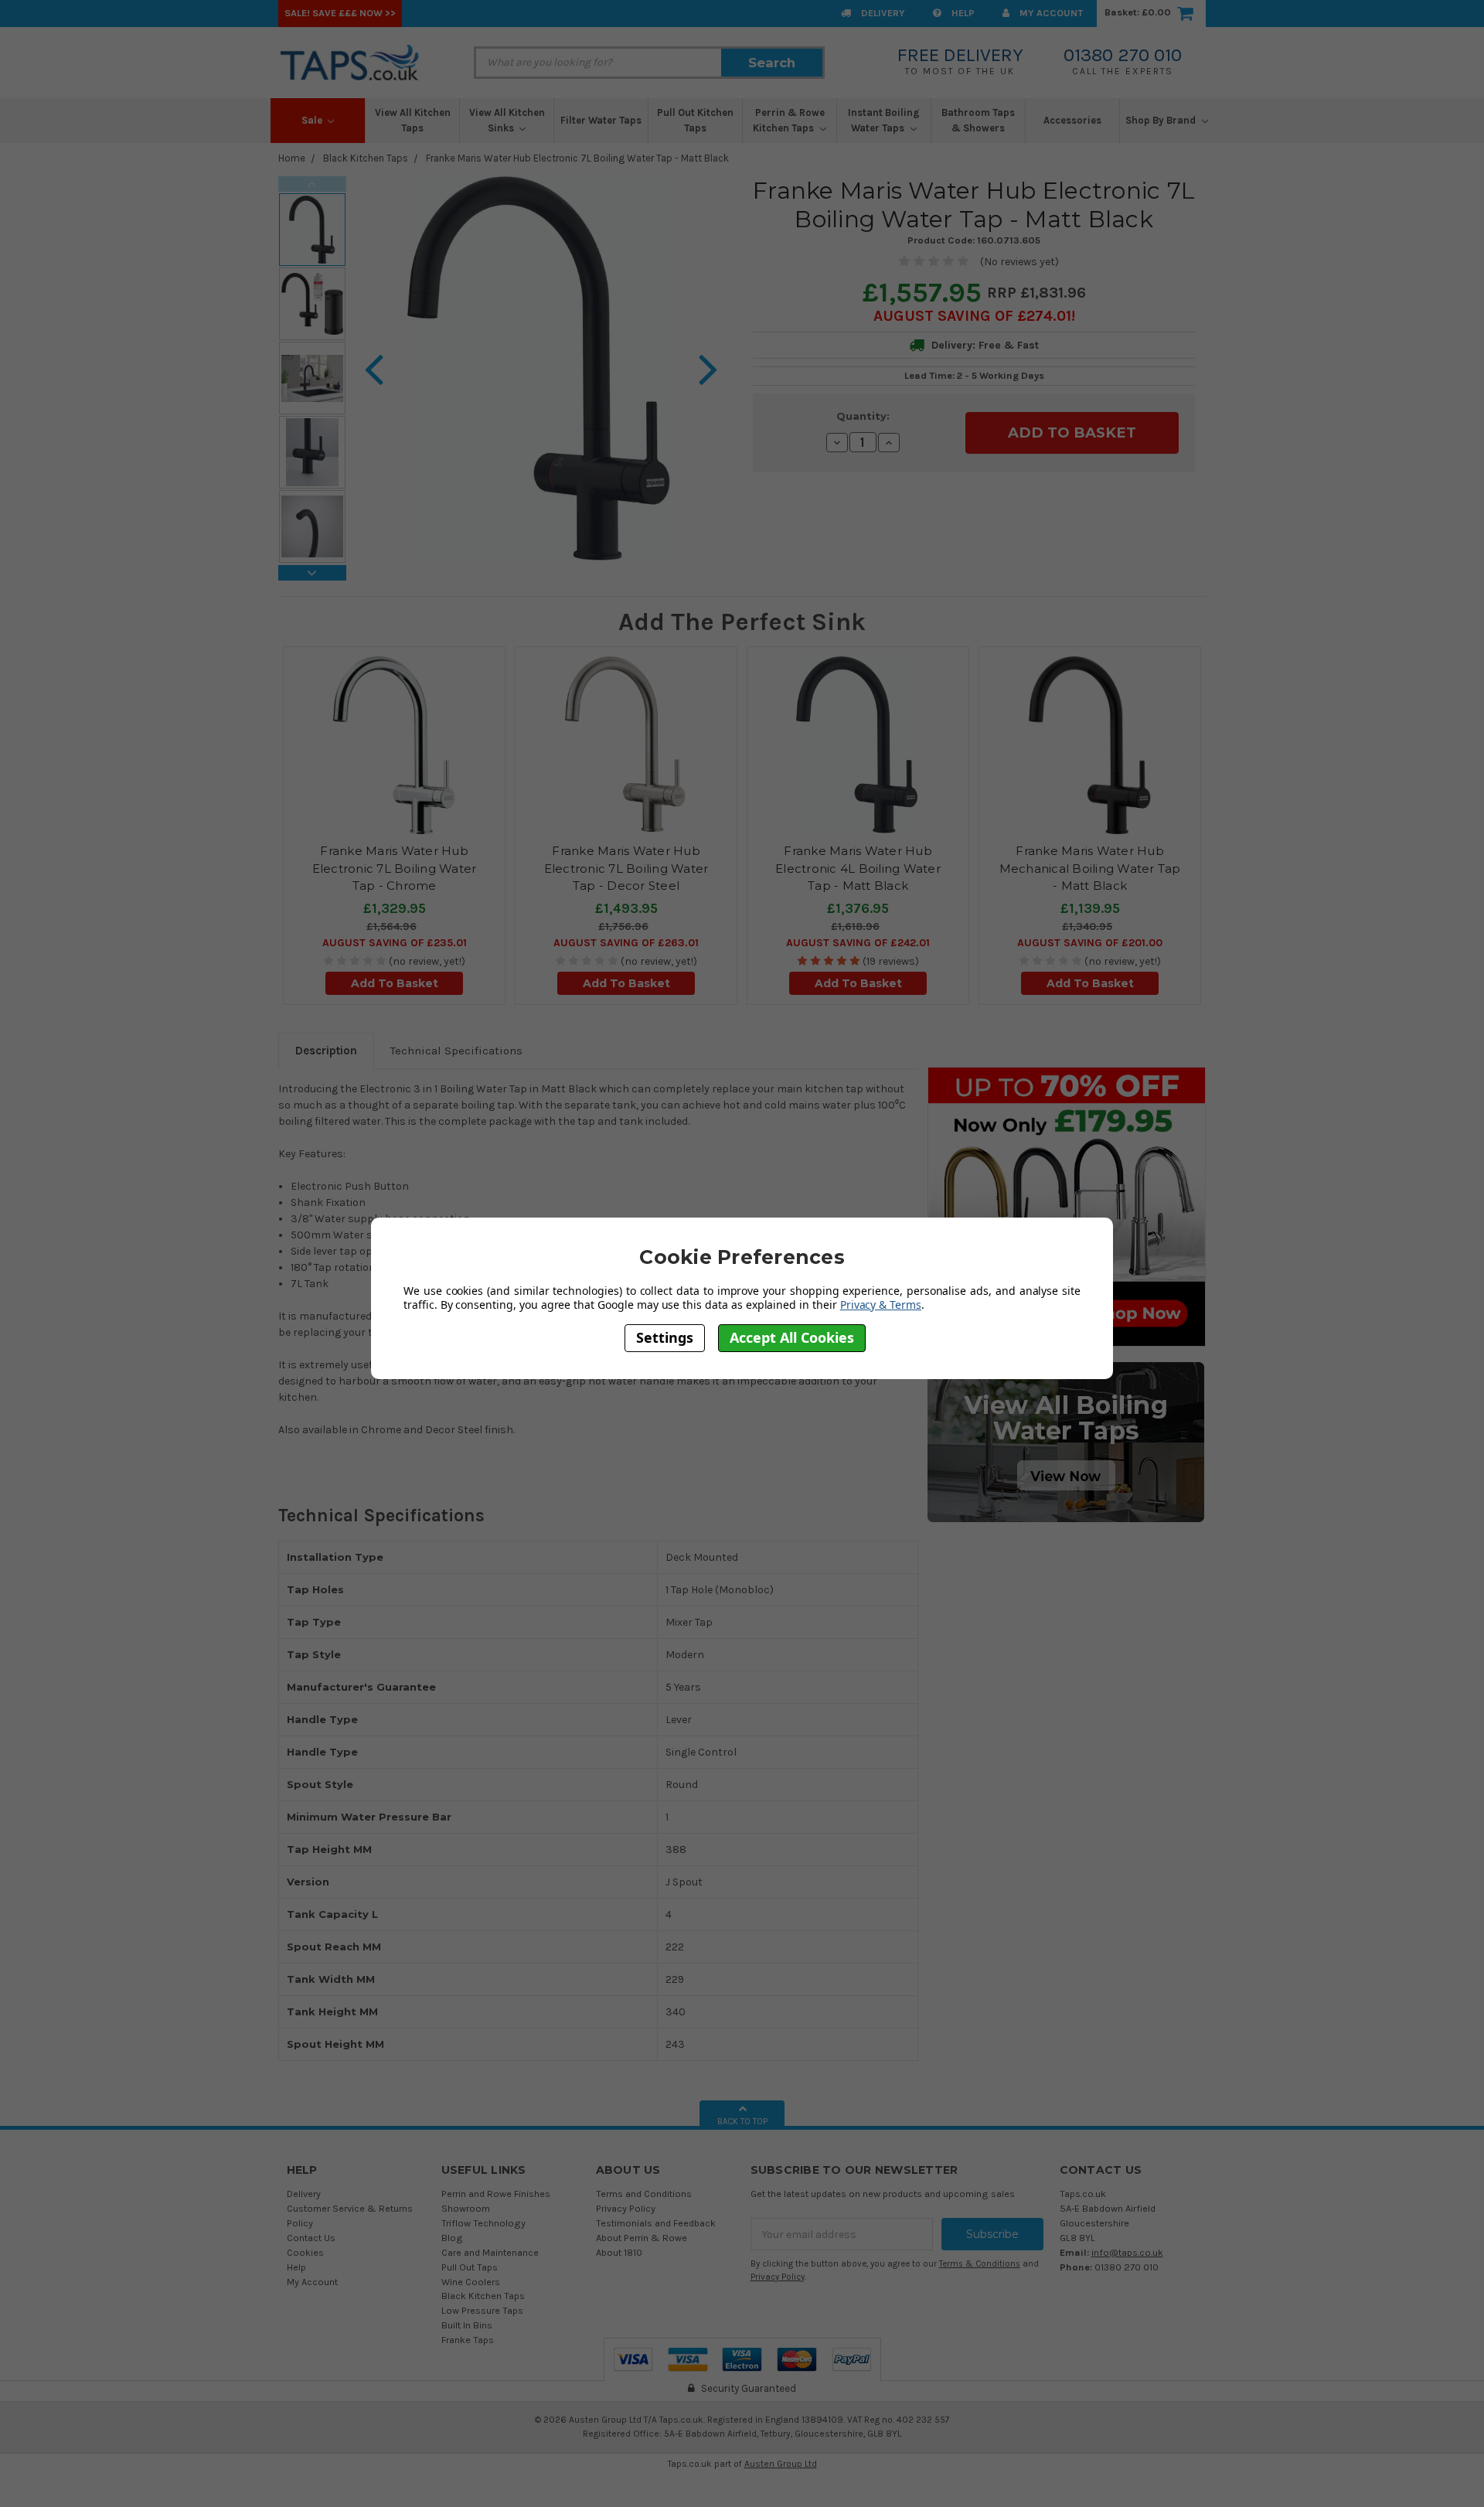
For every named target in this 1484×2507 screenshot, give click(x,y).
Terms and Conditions (644, 2194)
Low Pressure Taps (482, 2310)
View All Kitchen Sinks (507, 120)
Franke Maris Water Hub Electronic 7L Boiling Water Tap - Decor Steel (626, 868)
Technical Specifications (456, 1051)
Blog (452, 2238)
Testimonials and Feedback (656, 2223)
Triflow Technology (483, 2223)
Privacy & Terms (881, 1304)
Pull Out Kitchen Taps (695, 120)
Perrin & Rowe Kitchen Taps (789, 120)
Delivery (882, 13)
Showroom (466, 2208)
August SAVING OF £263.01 (626, 943)
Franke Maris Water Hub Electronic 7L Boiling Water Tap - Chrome (395, 868)
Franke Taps (468, 2340)
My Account (1050, 13)
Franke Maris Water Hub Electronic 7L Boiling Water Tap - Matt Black (577, 158)
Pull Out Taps (470, 2267)
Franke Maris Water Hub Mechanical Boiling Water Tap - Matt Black (1090, 868)
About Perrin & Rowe (642, 2238)
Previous (312, 184)
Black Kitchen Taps (366, 158)
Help (962, 13)
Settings (665, 1337)
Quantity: (863, 416)
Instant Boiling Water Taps (884, 120)
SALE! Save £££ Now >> (340, 13)
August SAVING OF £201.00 (1090, 943)
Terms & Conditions (980, 2264)
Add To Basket (395, 983)
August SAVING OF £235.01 (395, 943)
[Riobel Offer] (1067, 1206)
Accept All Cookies (792, 1337)
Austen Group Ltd (781, 2464)
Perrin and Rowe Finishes (496, 2194)
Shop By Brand (1162, 120)
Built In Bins (467, 2325)
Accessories (1072, 120)
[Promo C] (1066, 1441)
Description (326, 1051)
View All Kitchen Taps (413, 120)
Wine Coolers (471, 2282)
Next (312, 573)
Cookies (305, 2252)
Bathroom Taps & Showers (978, 120)
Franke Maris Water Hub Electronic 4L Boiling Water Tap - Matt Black (858, 868)
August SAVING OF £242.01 (858, 943)
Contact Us (311, 2238)
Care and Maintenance (490, 2252)
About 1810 (619, 2252)
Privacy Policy (626, 2208)
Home (292, 158)
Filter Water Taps (601, 120)
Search (772, 63)
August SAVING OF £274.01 (972, 316)
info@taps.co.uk (1127, 2252)
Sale (313, 120)
